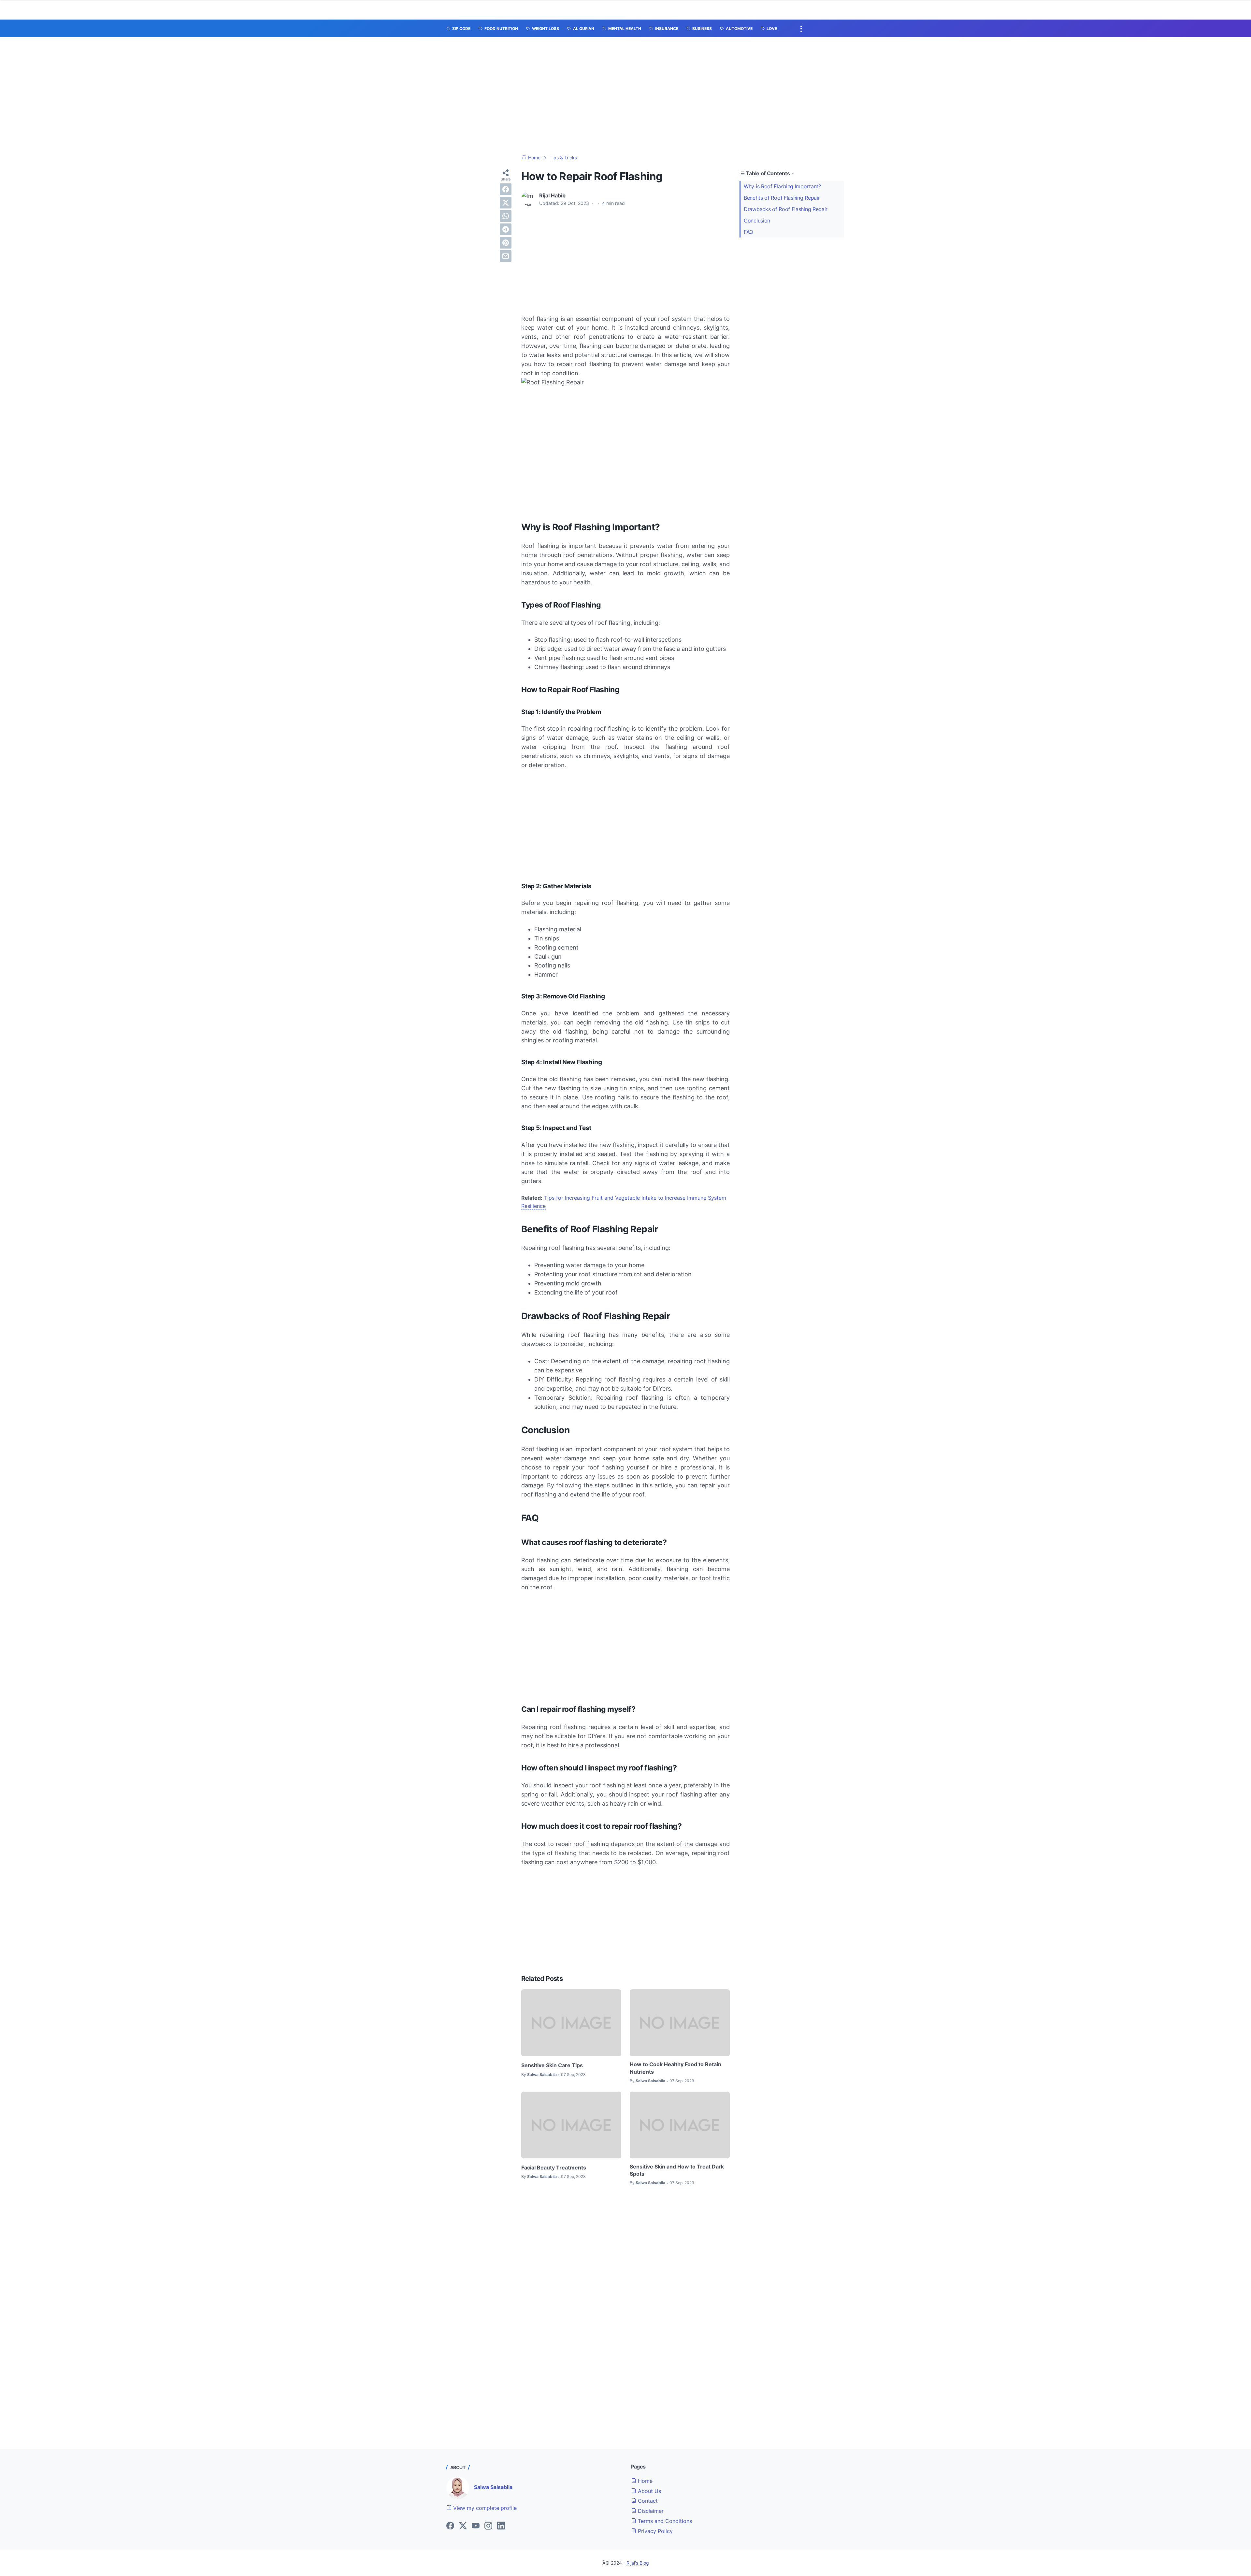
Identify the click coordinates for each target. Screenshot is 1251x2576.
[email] (506, 256)
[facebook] (506, 189)
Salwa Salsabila (493, 2487)
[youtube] (476, 2526)
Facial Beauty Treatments (554, 2168)
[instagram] (488, 2526)
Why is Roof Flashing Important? (782, 186)
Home (644, 2481)
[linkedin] (501, 2526)
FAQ (748, 232)
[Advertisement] (625, 96)
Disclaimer (650, 2511)
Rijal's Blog (638, 2563)
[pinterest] (506, 243)
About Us (649, 2491)
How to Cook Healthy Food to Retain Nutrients (676, 2068)
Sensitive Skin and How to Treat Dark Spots (677, 2170)
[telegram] (506, 229)
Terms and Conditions (664, 2521)
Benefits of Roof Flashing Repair (782, 198)
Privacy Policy (654, 2531)
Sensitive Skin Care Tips (552, 2065)
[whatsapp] (506, 216)
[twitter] (506, 203)
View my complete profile (484, 2508)
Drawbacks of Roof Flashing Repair (786, 209)
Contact (647, 2501)
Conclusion (757, 221)
